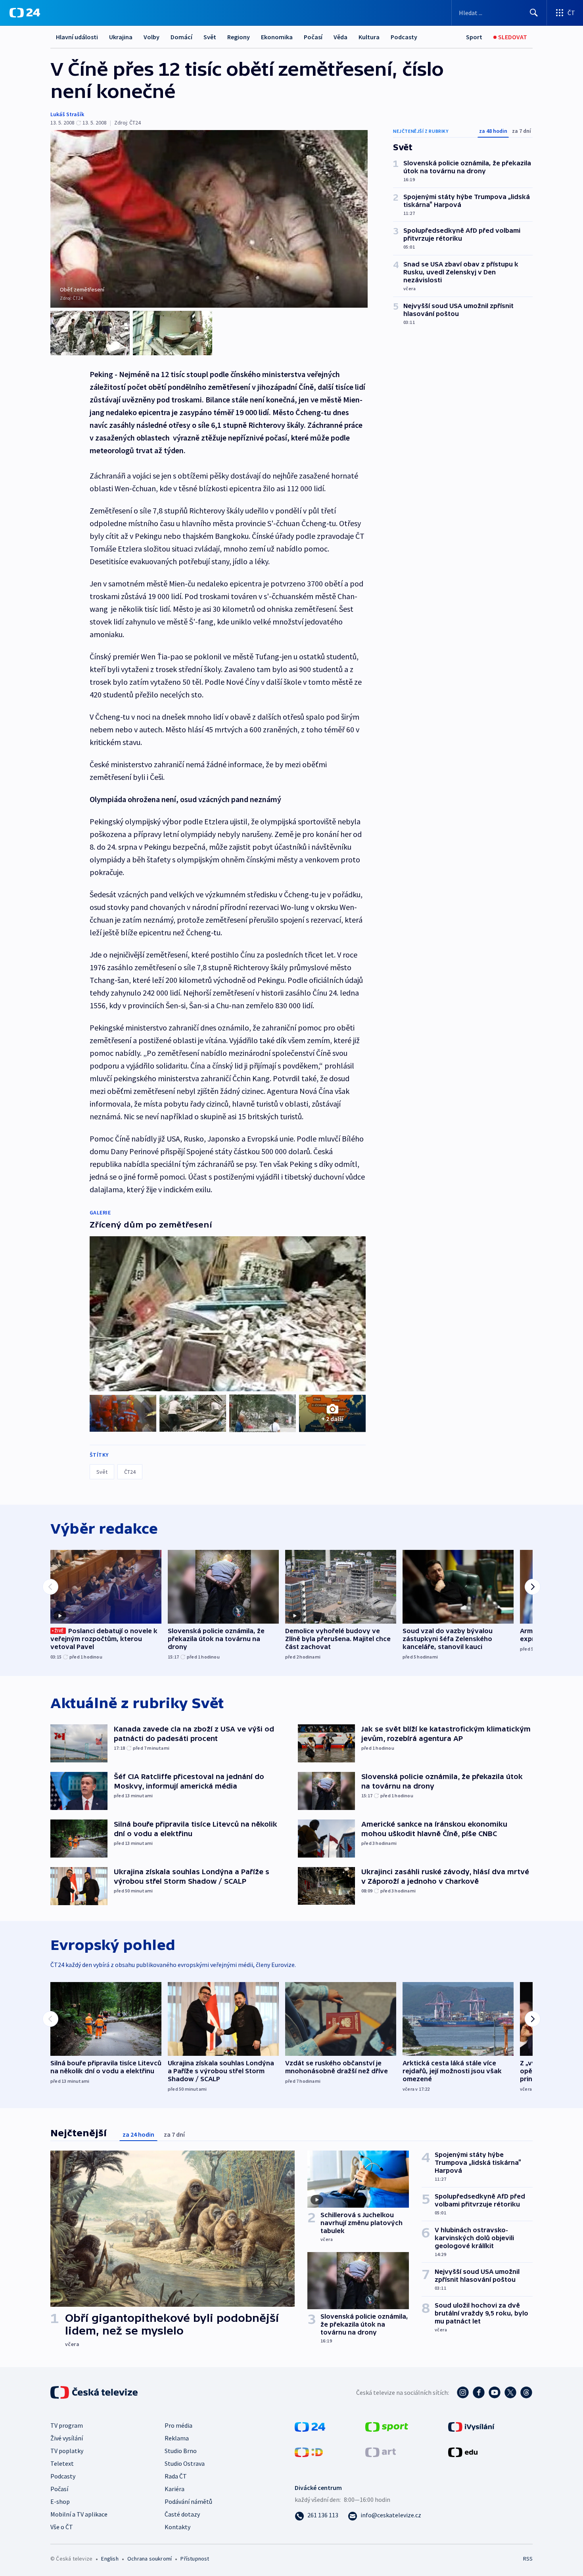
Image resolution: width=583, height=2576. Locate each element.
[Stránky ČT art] (381, 2451)
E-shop (60, 2501)
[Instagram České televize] (463, 2392)
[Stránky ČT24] (310, 2426)
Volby (152, 37)
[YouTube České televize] (495, 2392)
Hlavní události (77, 37)
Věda (340, 37)
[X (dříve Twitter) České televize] (510, 2392)
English (110, 2559)
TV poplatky (67, 2451)
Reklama (177, 2438)
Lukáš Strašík (67, 114)
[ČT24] (25, 13)
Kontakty (177, 2527)
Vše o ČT (62, 2527)
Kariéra (175, 2489)
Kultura (369, 37)
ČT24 (130, 1472)
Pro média (178, 2425)
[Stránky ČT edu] (463, 2451)
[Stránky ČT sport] (387, 2426)
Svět (210, 37)
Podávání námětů (188, 2501)
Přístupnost (195, 2559)
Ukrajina (121, 37)
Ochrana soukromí (150, 2559)
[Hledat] (534, 13)
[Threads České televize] (526, 2392)
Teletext (62, 2463)
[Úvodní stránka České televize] (95, 2392)
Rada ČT (176, 2476)
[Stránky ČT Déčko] (309, 2451)
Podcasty (404, 37)
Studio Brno (181, 2451)
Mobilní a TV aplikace (79, 2514)
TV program (67, 2425)
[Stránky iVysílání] (471, 2426)
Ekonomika (277, 37)
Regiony (239, 37)
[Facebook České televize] (479, 2392)
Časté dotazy (182, 2514)
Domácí (181, 37)
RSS (528, 2559)
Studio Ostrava (185, 2463)
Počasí (313, 37)
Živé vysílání (67, 2438)
